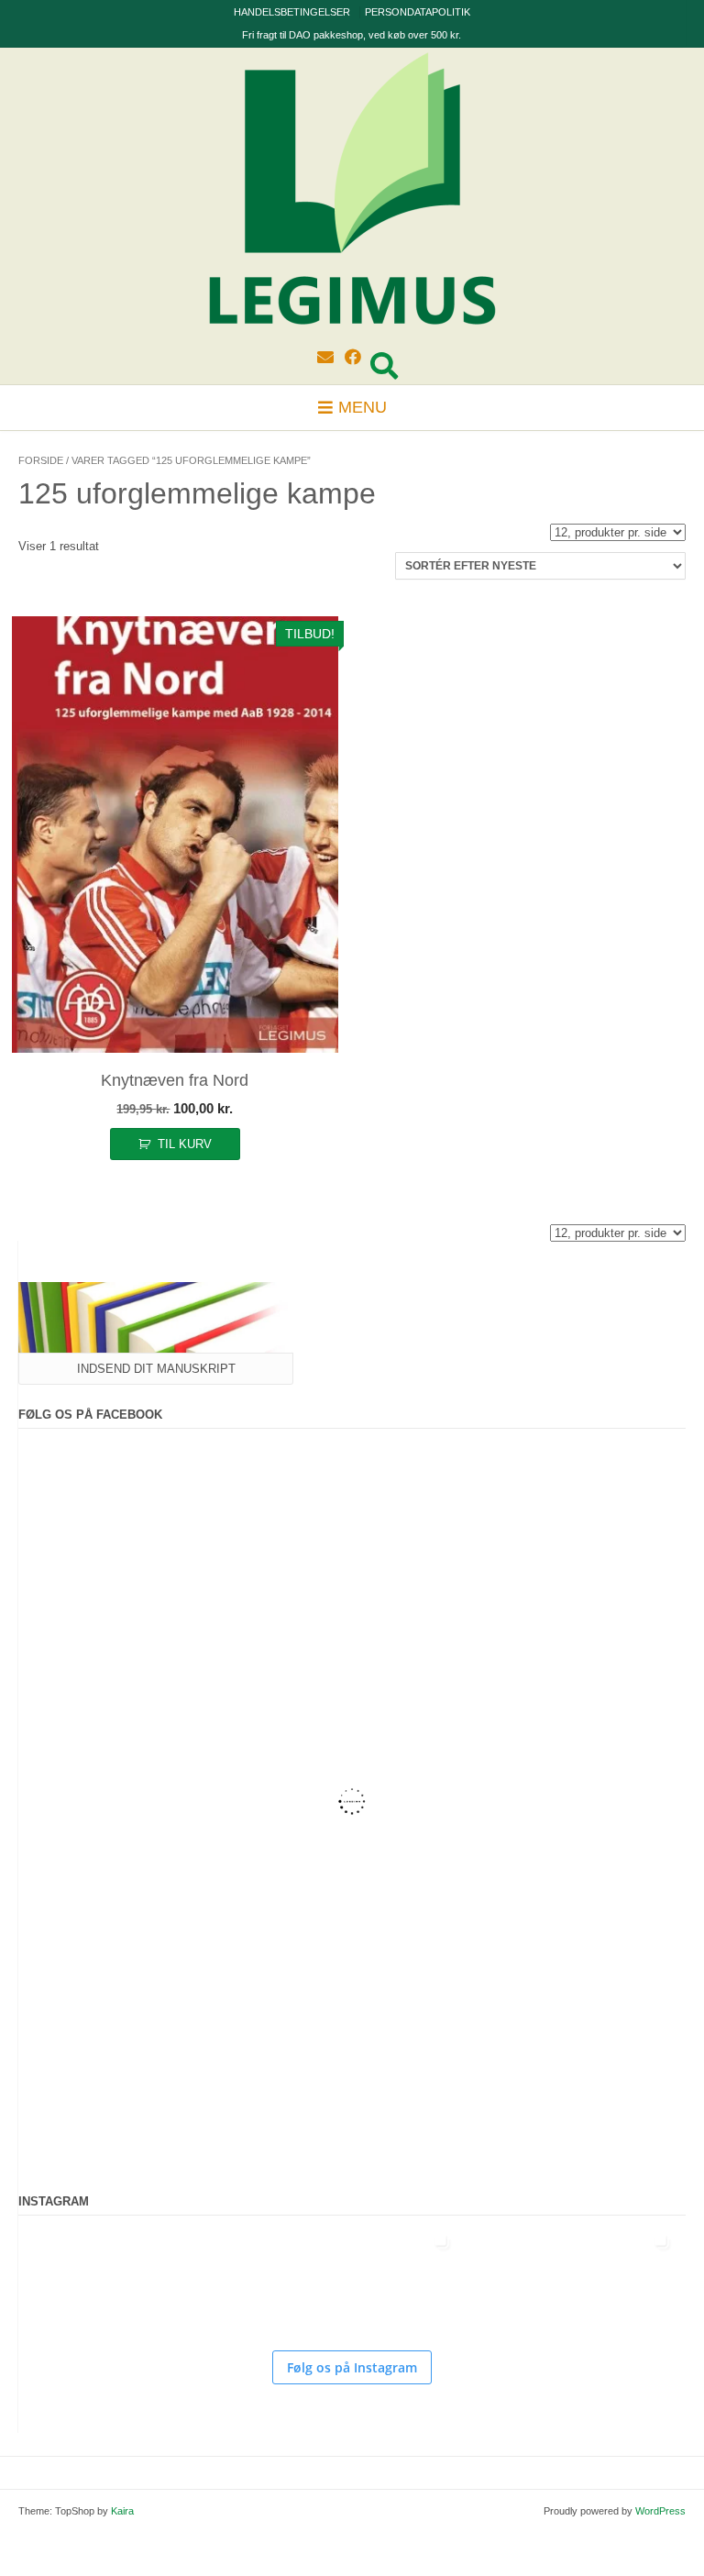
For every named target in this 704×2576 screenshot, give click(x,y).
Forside (41, 460)
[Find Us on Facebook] (353, 358)
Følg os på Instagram (352, 2367)
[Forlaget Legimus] (352, 193)
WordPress (660, 2511)
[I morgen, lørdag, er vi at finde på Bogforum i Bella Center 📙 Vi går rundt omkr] (293, 2280)
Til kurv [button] (185, 1144)
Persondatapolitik (418, 12)
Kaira (122, 2511)
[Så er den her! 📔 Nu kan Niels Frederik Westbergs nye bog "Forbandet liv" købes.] (73, 2280)
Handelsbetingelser (292, 12)
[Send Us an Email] (325, 358)
